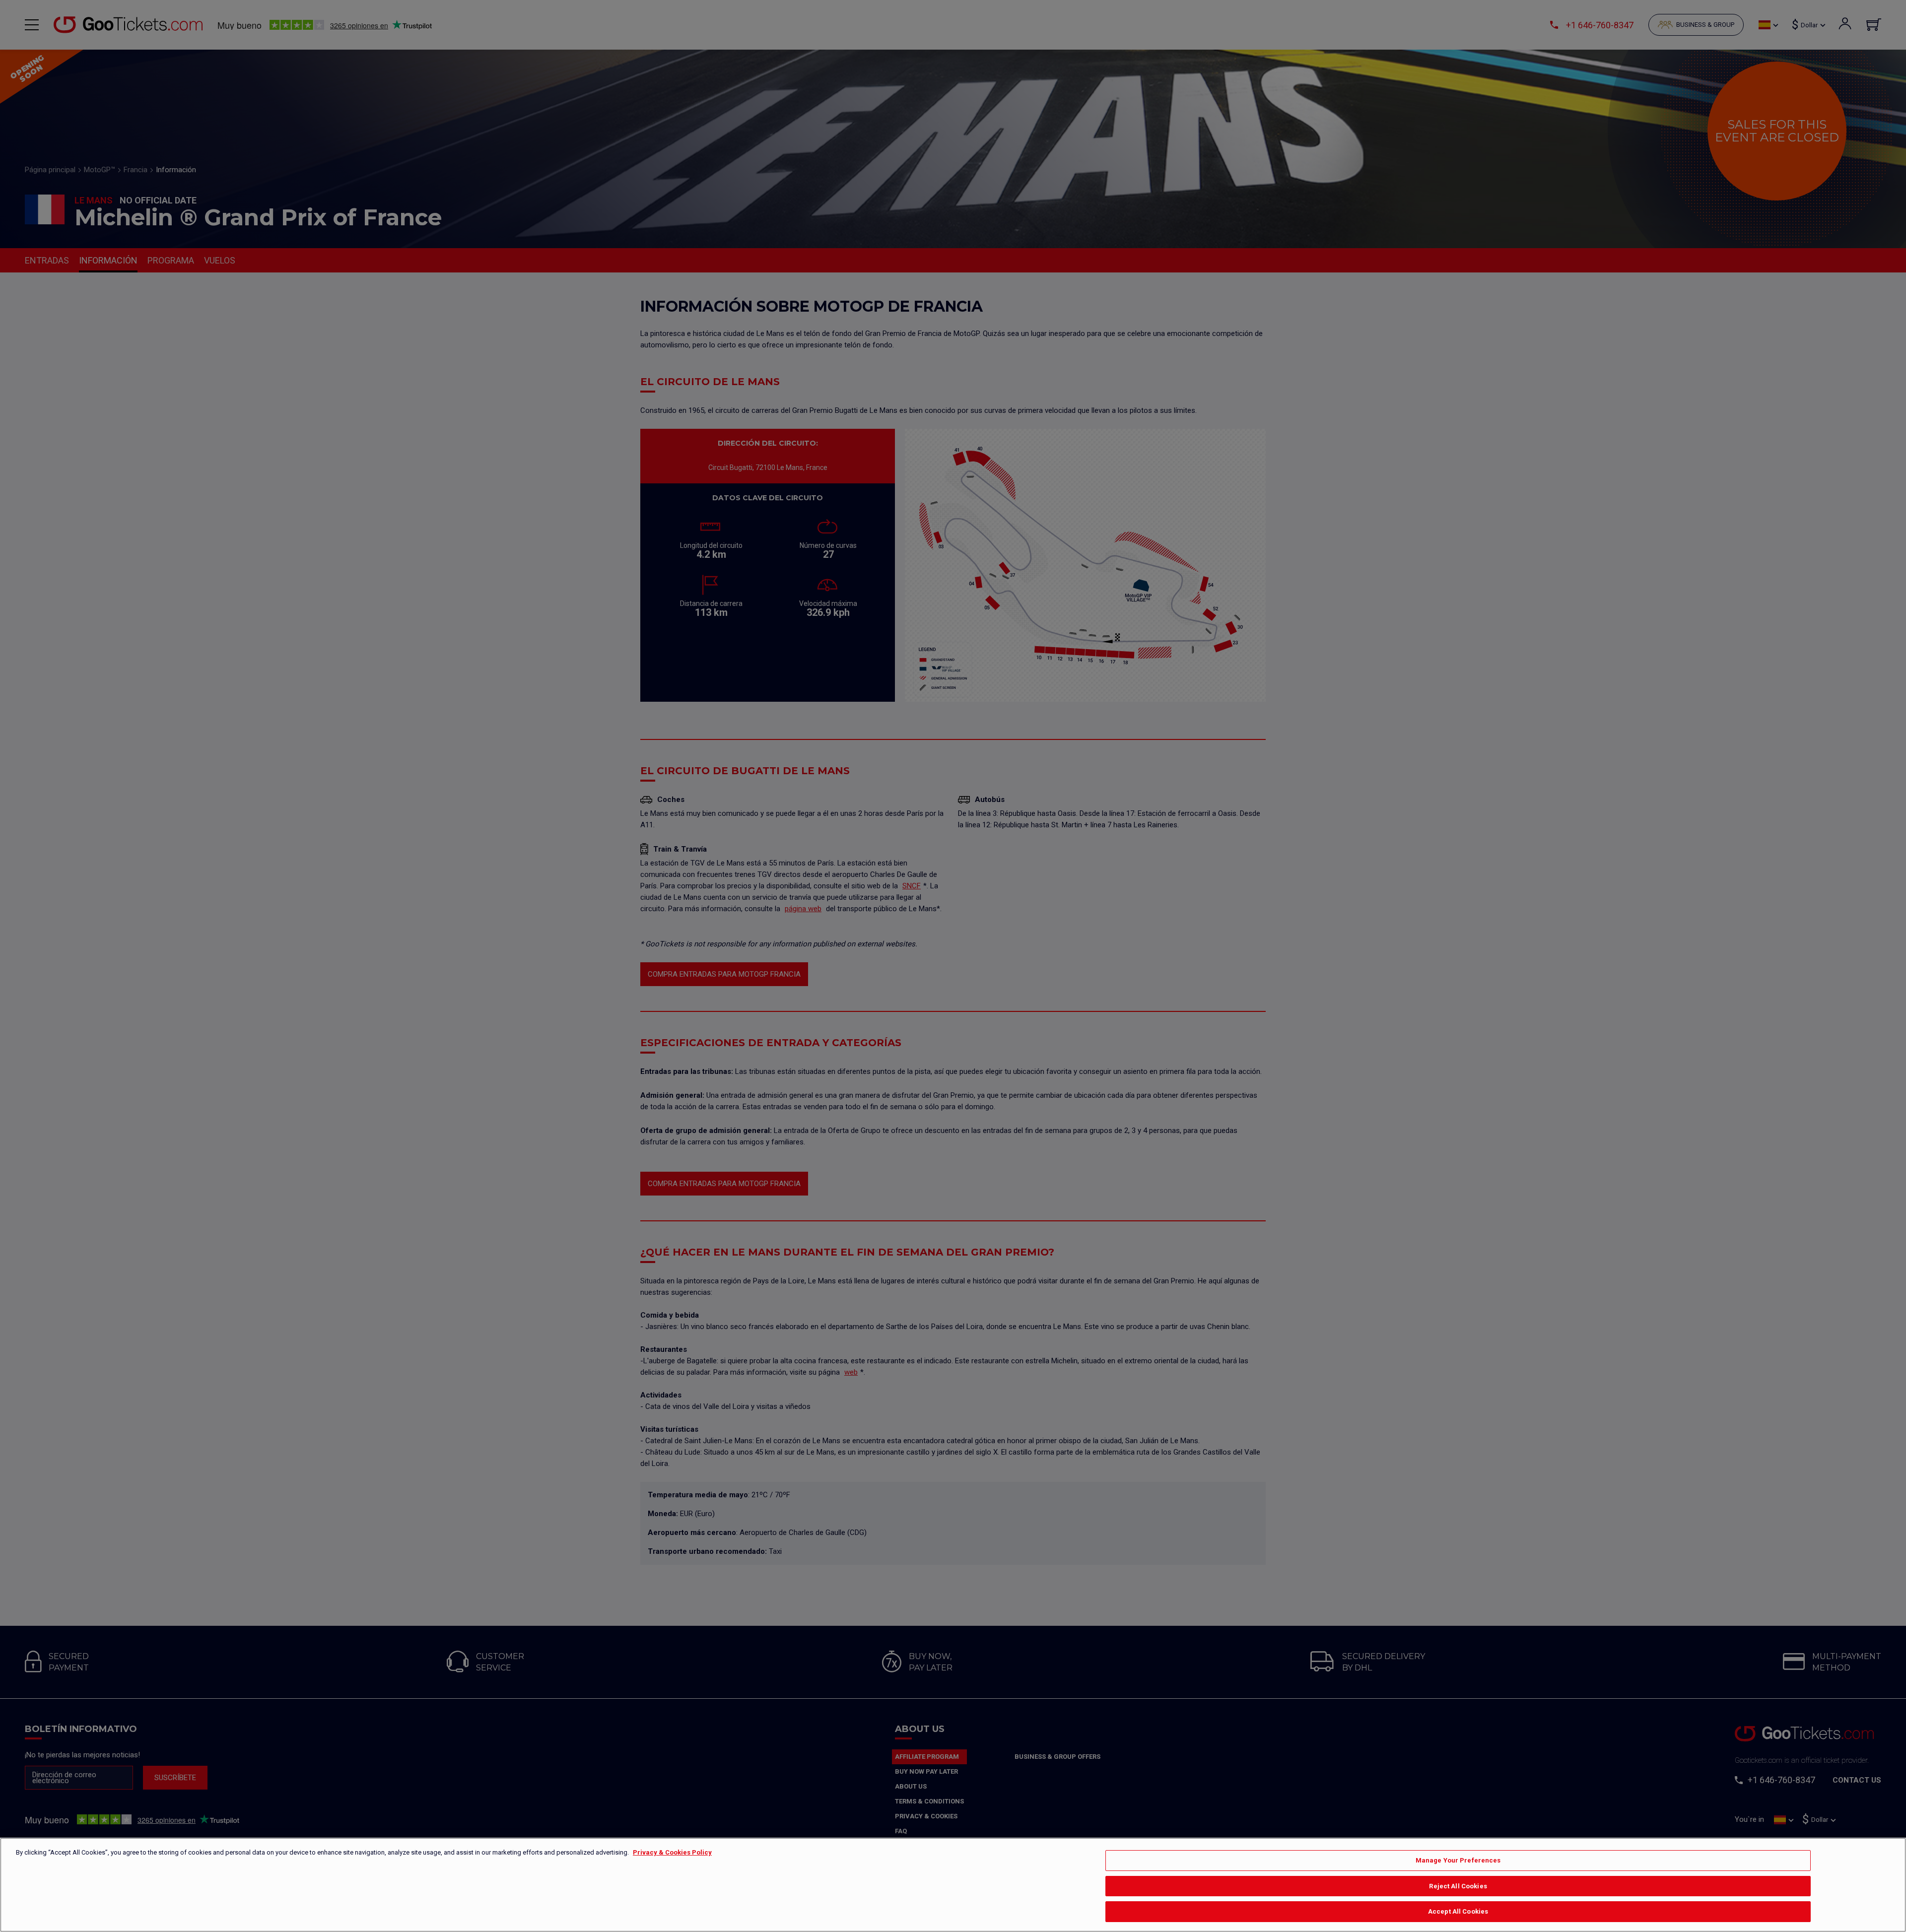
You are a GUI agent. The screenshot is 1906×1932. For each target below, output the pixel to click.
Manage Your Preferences (1458, 1860)
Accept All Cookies (1458, 1911)
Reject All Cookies (1458, 1886)
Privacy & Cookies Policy (672, 1852)
